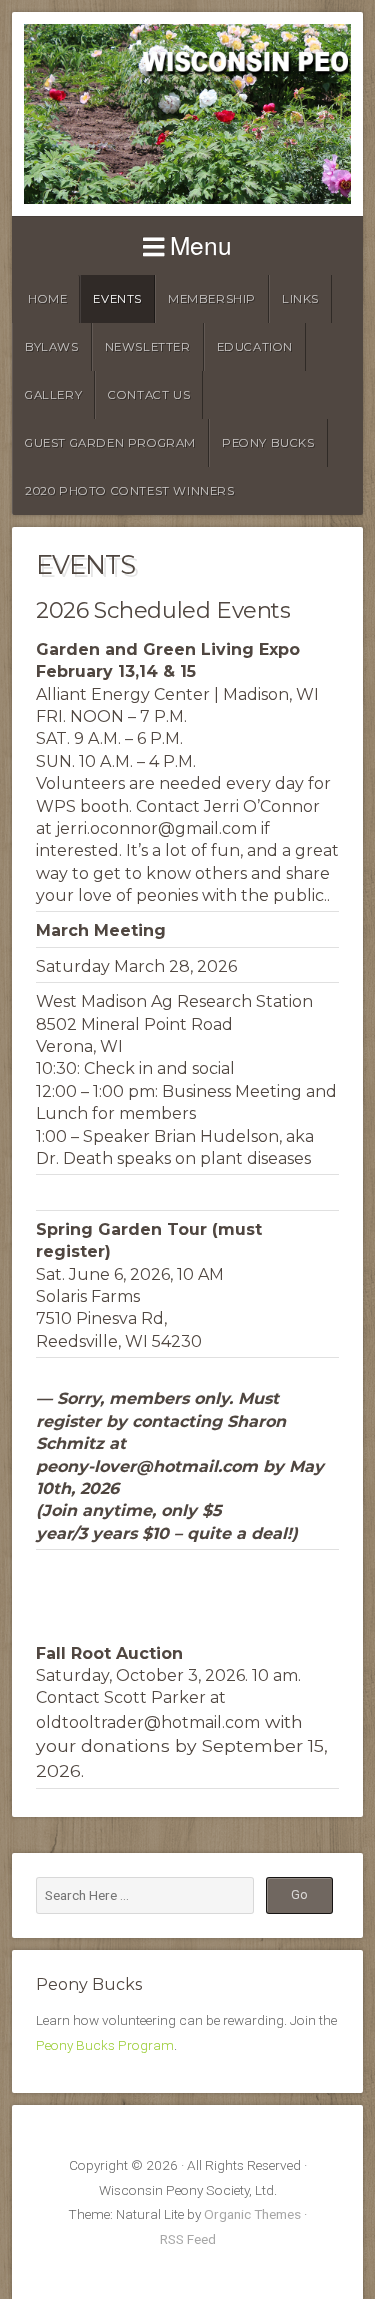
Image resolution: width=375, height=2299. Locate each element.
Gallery (53, 395)
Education (255, 347)
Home (47, 299)
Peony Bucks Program (105, 2045)
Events (117, 299)
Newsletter (148, 347)
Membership (212, 299)
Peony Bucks (268, 443)
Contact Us (149, 395)
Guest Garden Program (110, 443)
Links (300, 299)
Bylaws (52, 347)
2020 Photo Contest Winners (130, 491)
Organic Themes (252, 2214)
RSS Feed (188, 2239)
